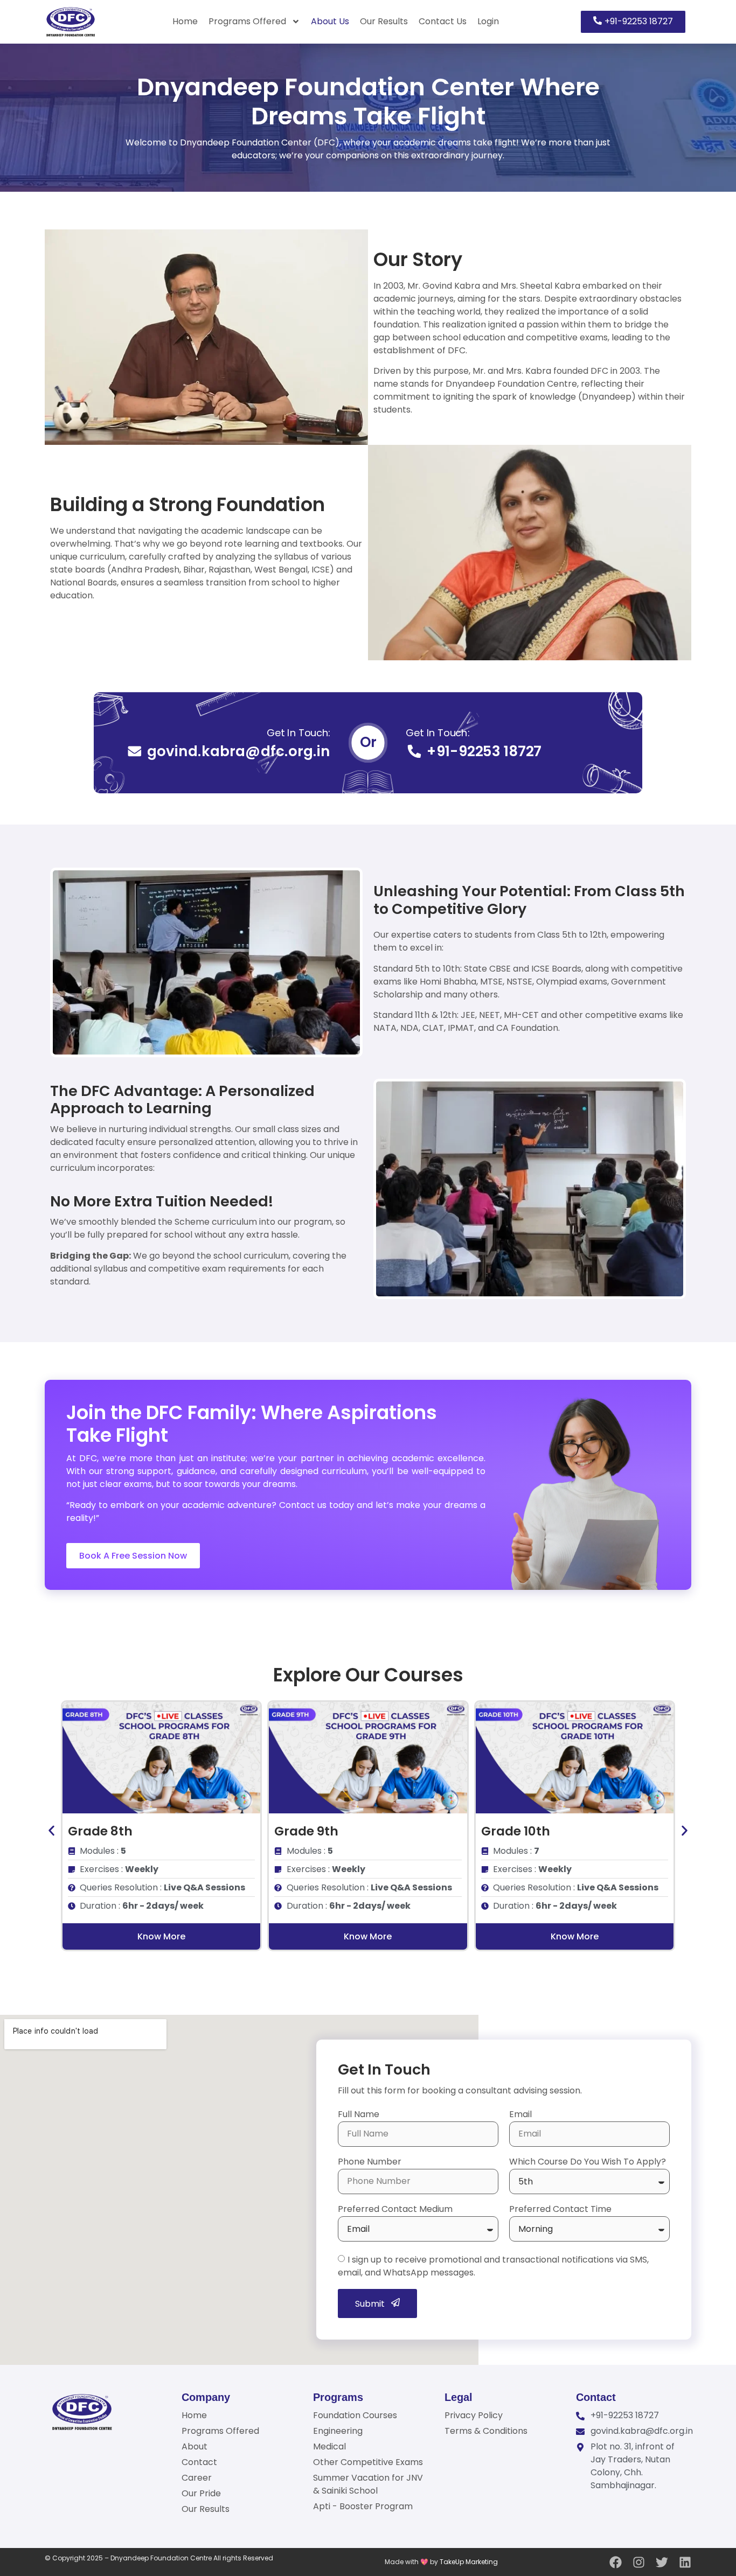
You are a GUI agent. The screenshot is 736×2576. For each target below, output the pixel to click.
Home (185, 21)
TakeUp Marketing (469, 2562)
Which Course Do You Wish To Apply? (588, 2163)
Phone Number (370, 2163)
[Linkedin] (685, 2562)
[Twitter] (662, 2562)
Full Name (359, 2115)
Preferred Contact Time (560, 2210)
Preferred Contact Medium (395, 2210)
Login (488, 21)
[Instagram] (639, 2562)
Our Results (384, 21)
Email (520, 2115)
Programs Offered (247, 21)
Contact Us (443, 21)
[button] (51, 1831)
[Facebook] (616, 2562)
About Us (330, 21)
